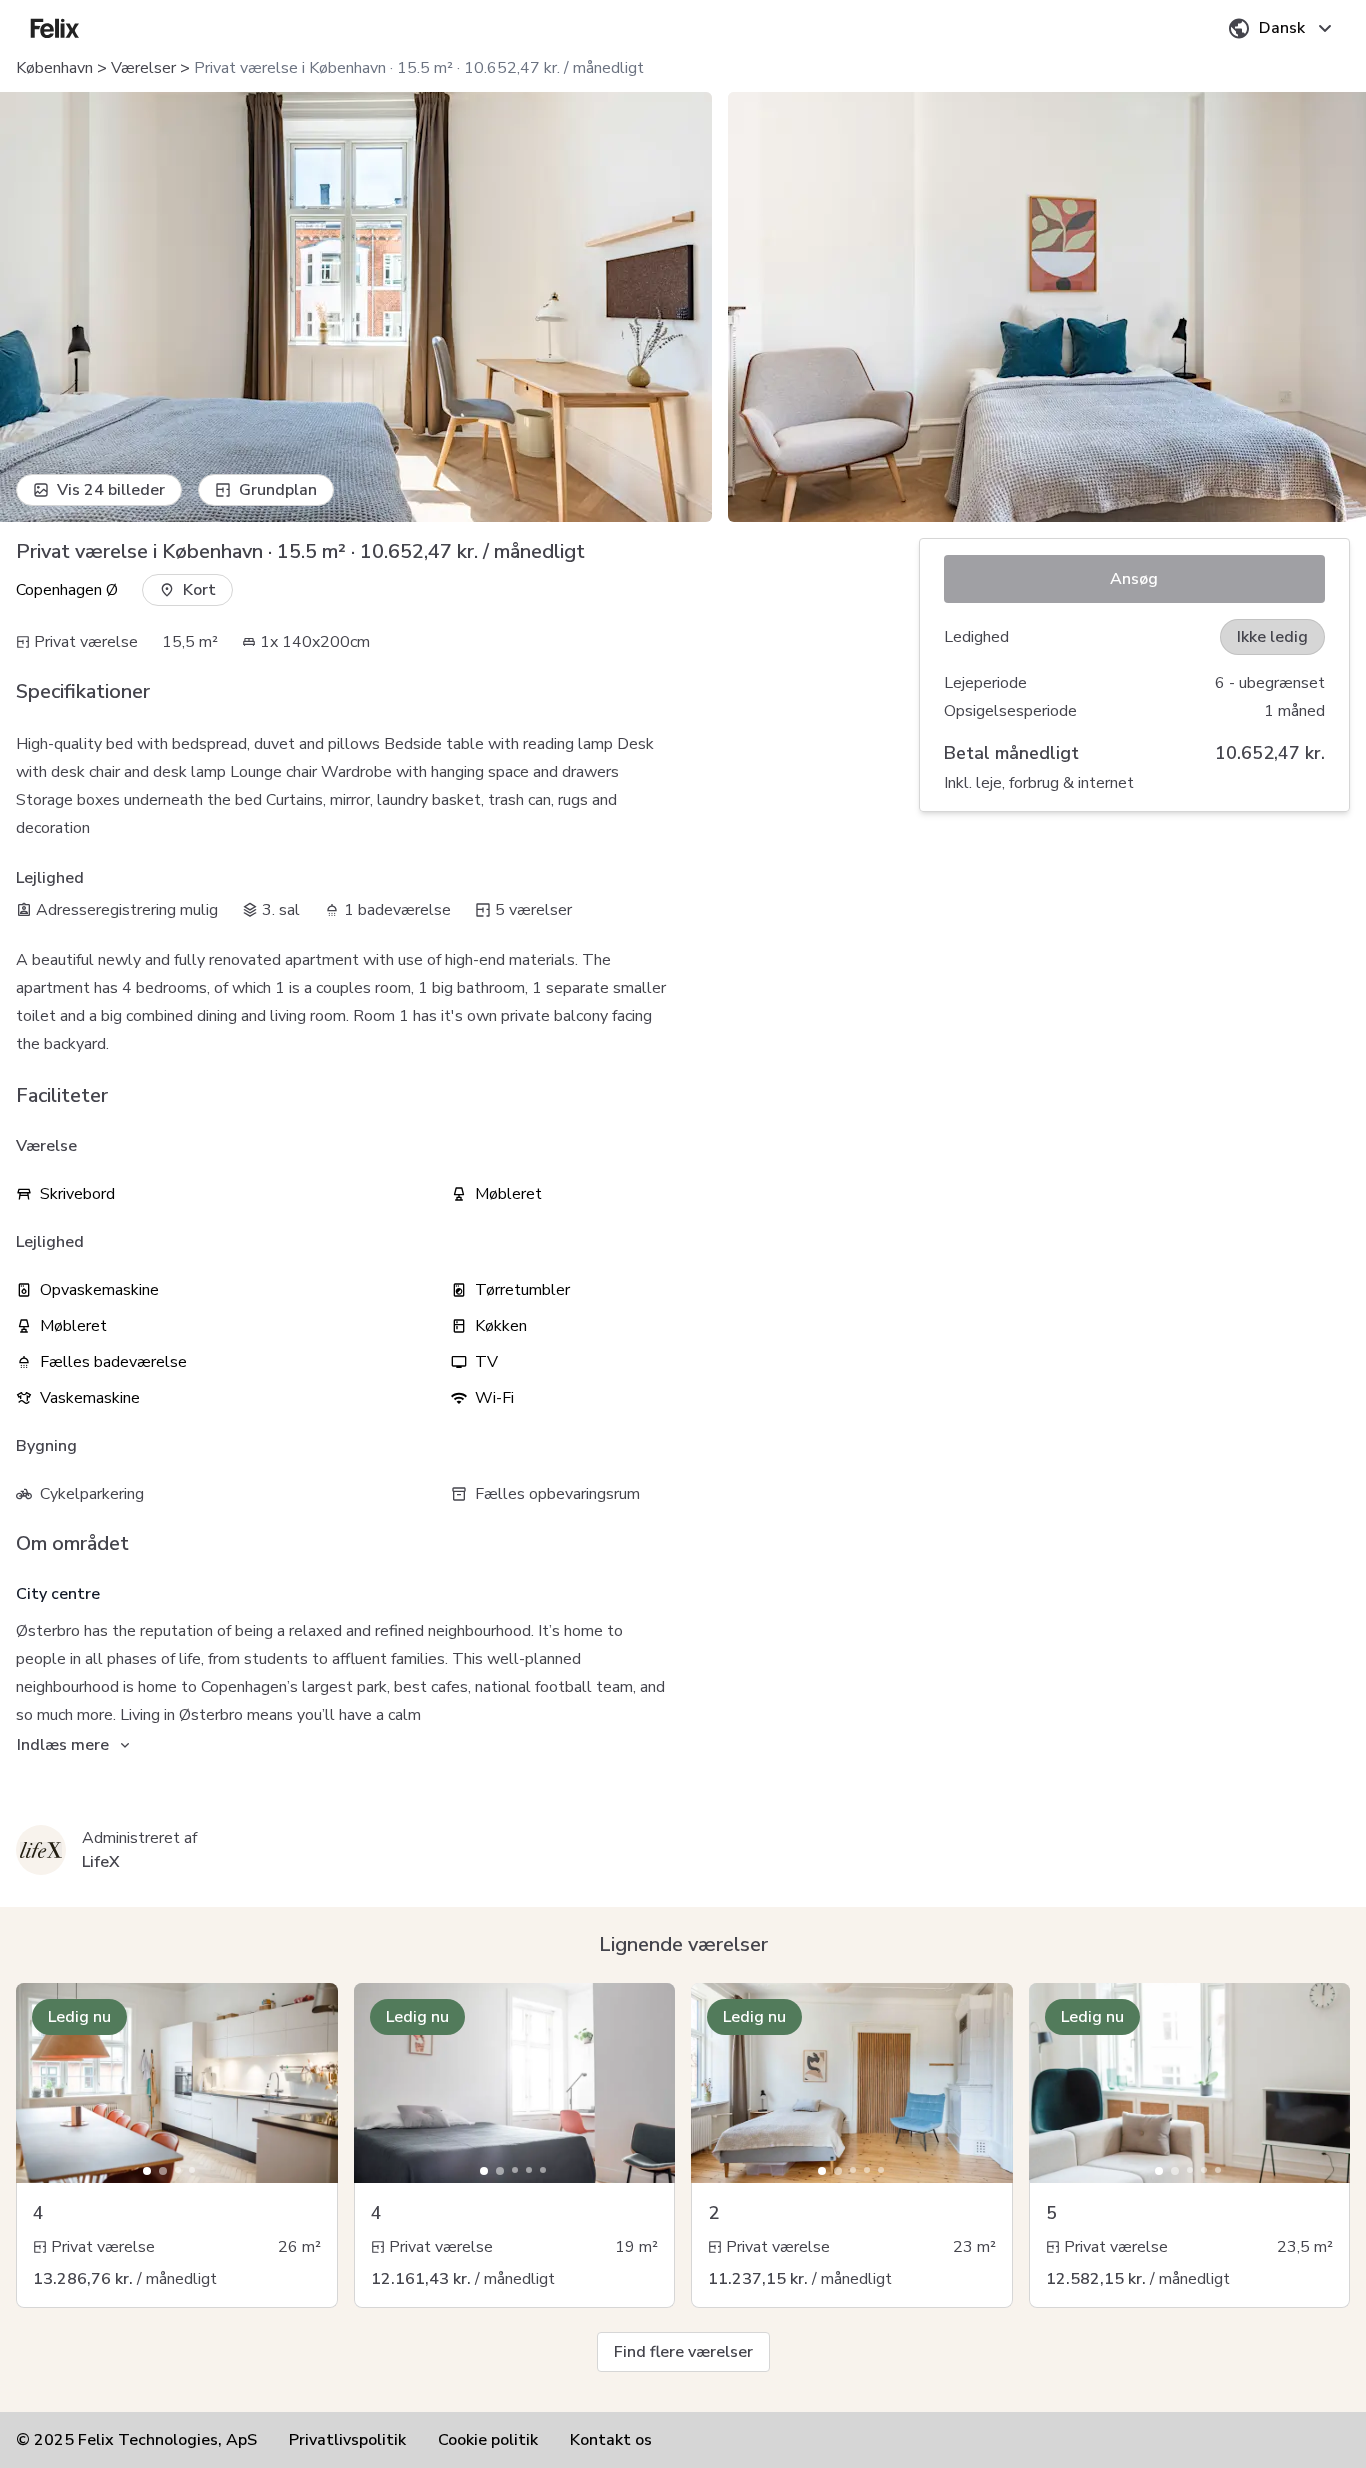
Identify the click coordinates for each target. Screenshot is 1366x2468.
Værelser (143, 68)
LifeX (101, 1862)
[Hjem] (55, 28)
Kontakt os (611, 2440)
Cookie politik (488, 2440)
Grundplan (278, 490)
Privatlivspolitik (347, 2440)
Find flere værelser (683, 2352)
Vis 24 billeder (111, 490)
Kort (199, 590)
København (54, 68)
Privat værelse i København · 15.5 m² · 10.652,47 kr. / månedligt (419, 68)
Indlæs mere (63, 1745)
